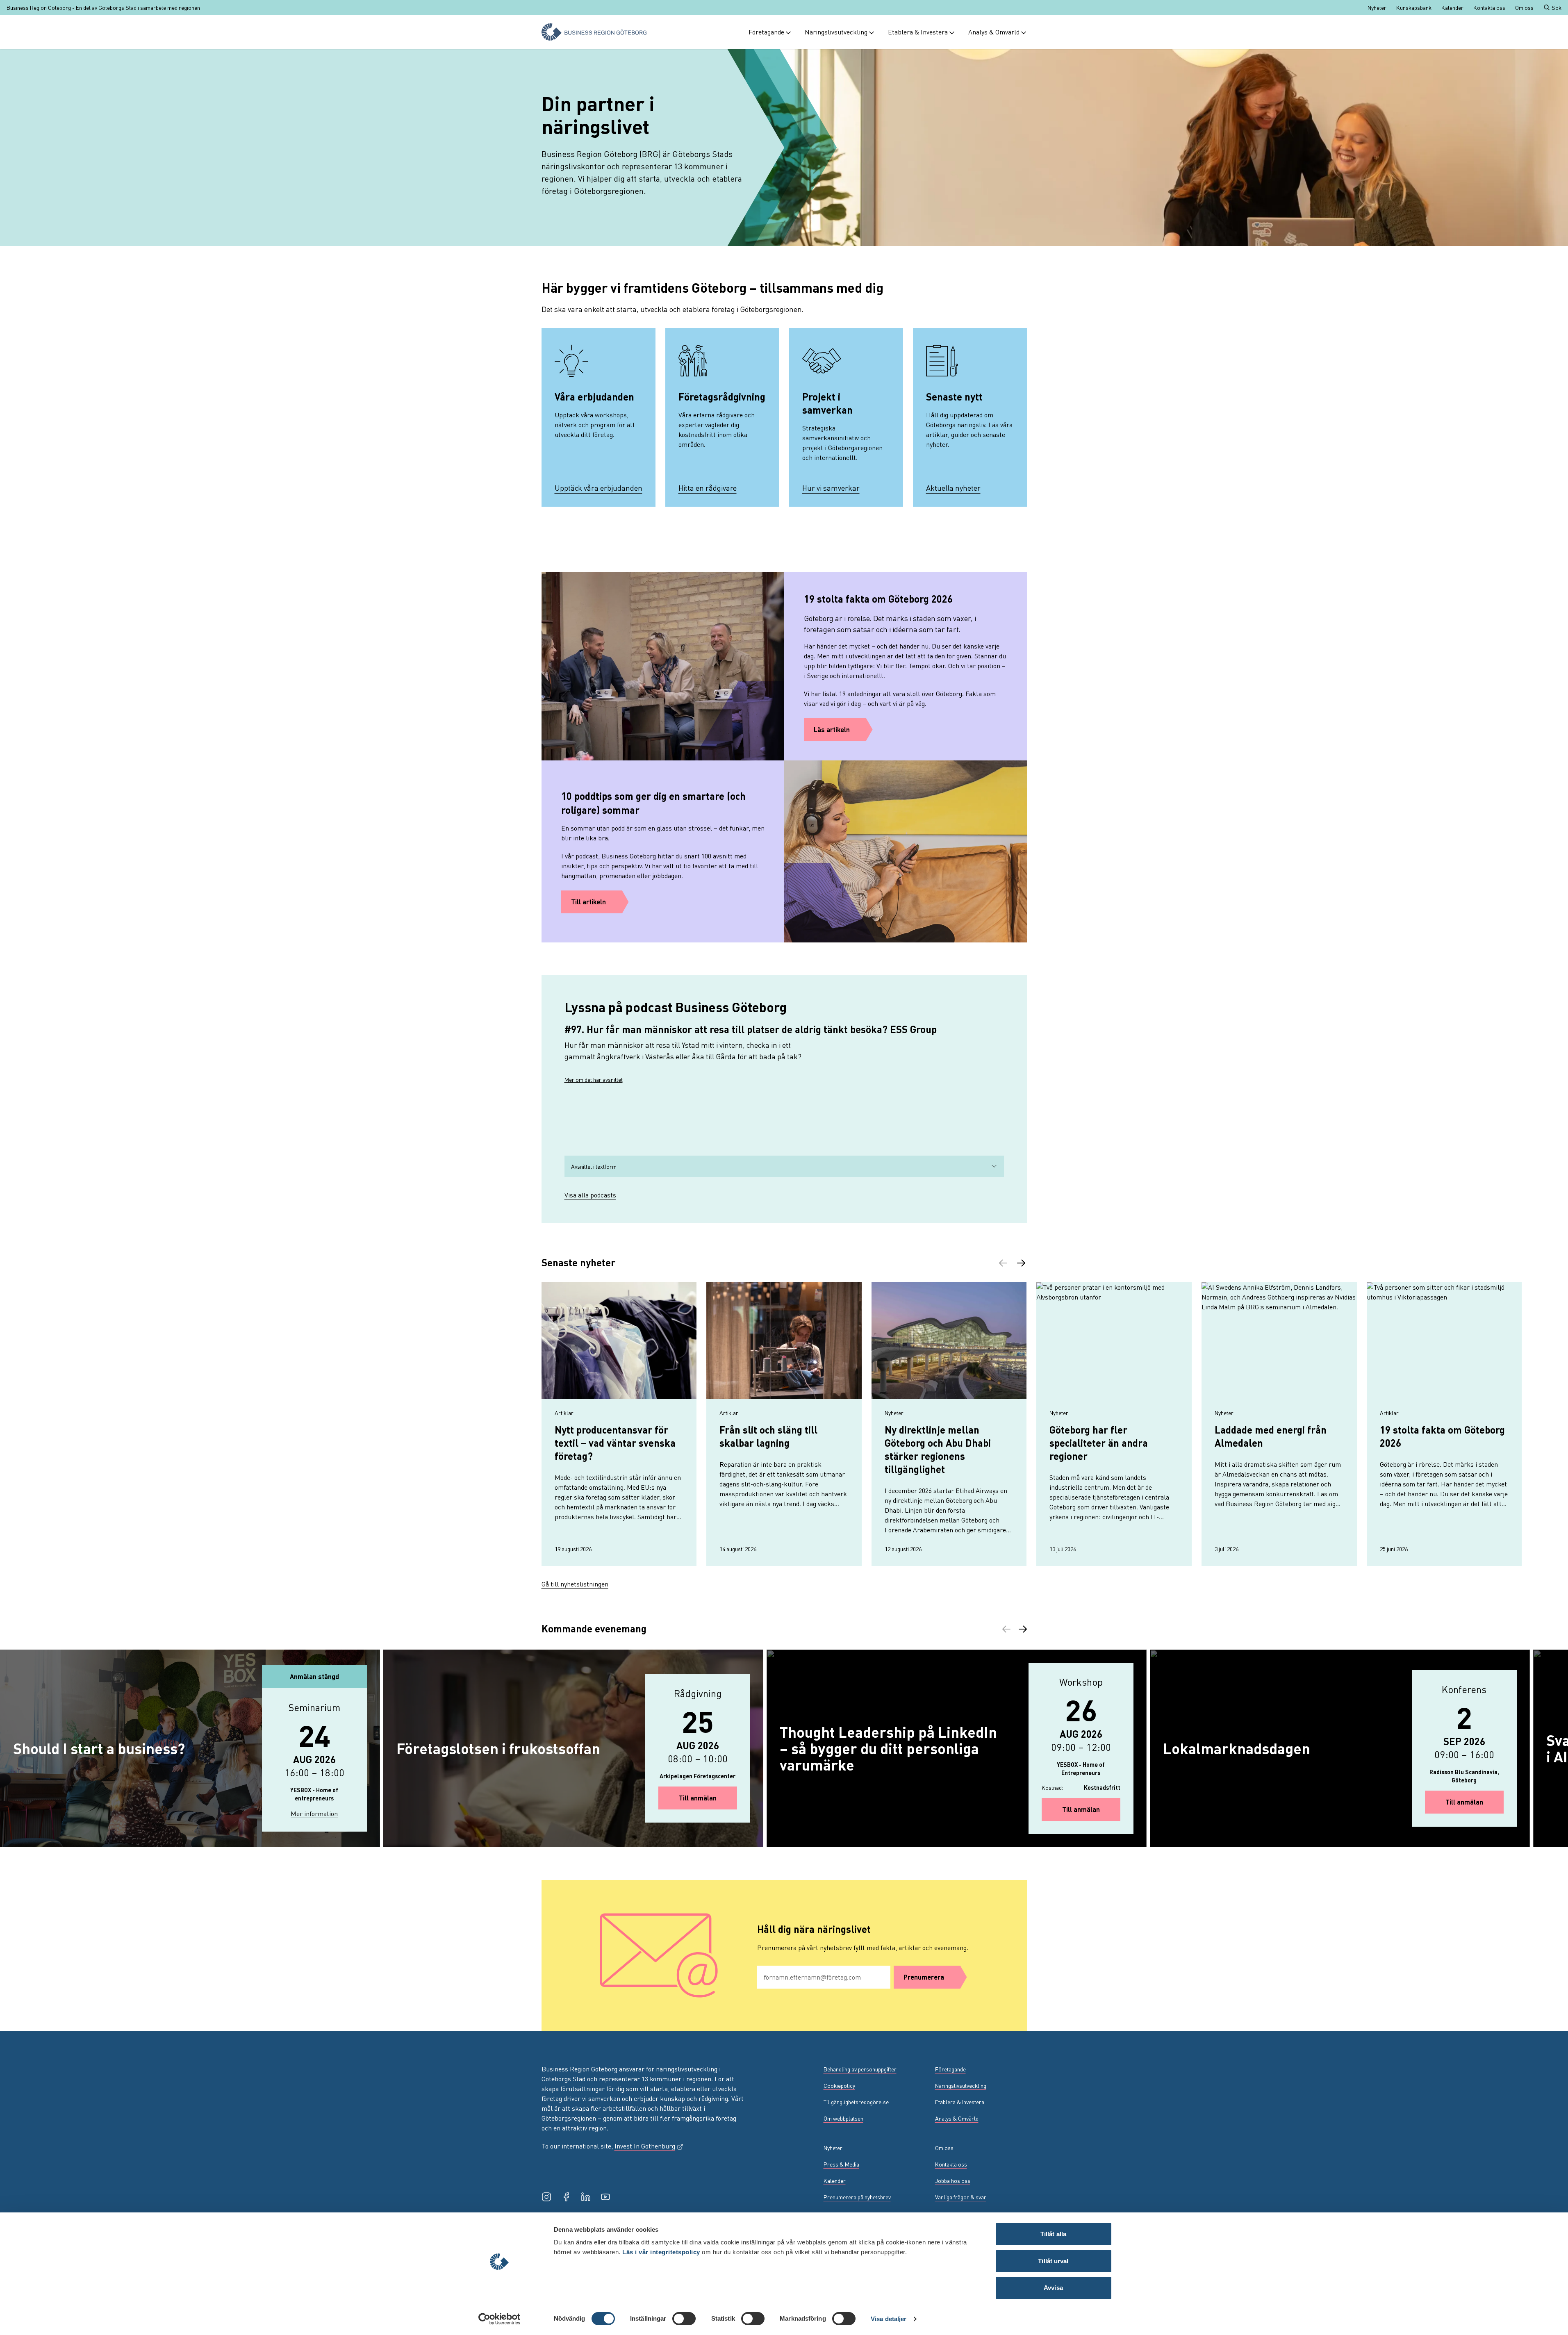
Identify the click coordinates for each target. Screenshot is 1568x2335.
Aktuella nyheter (953, 488)
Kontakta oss (1489, 7)
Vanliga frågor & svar (961, 2197)
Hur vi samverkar (831, 488)
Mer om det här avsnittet (594, 1079)
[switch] (684, 2319)
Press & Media (841, 2164)
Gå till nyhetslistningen (575, 1584)
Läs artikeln (832, 729)
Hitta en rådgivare (708, 488)
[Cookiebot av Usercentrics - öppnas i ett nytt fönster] (499, 2319)
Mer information (322, 1813)
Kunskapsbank (1414, 7)
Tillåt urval (1053, 2261)
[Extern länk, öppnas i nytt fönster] (546, 2197)
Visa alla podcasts (590, 1195)
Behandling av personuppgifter (860, 2069)
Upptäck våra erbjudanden (599, 488)
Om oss (1524, 7)
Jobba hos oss (953, 2180)
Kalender (1452, 7)
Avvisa (1053, 2288)
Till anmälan (708, 1798)
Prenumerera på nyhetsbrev (857, 2197)
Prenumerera (924, 1977)
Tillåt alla (1053, 2234)
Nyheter (1377, 7)
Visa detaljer (889, 2319)
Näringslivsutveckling (836, 32)
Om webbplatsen (843, 2118)
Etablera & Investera (918, 32)
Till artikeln (588, 902)
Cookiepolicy (839, 2085)
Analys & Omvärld (994, 32)
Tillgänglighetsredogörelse (856, 2102)
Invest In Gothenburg (649, 2146)
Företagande (766, 32)
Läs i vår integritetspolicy (661, 2252)
